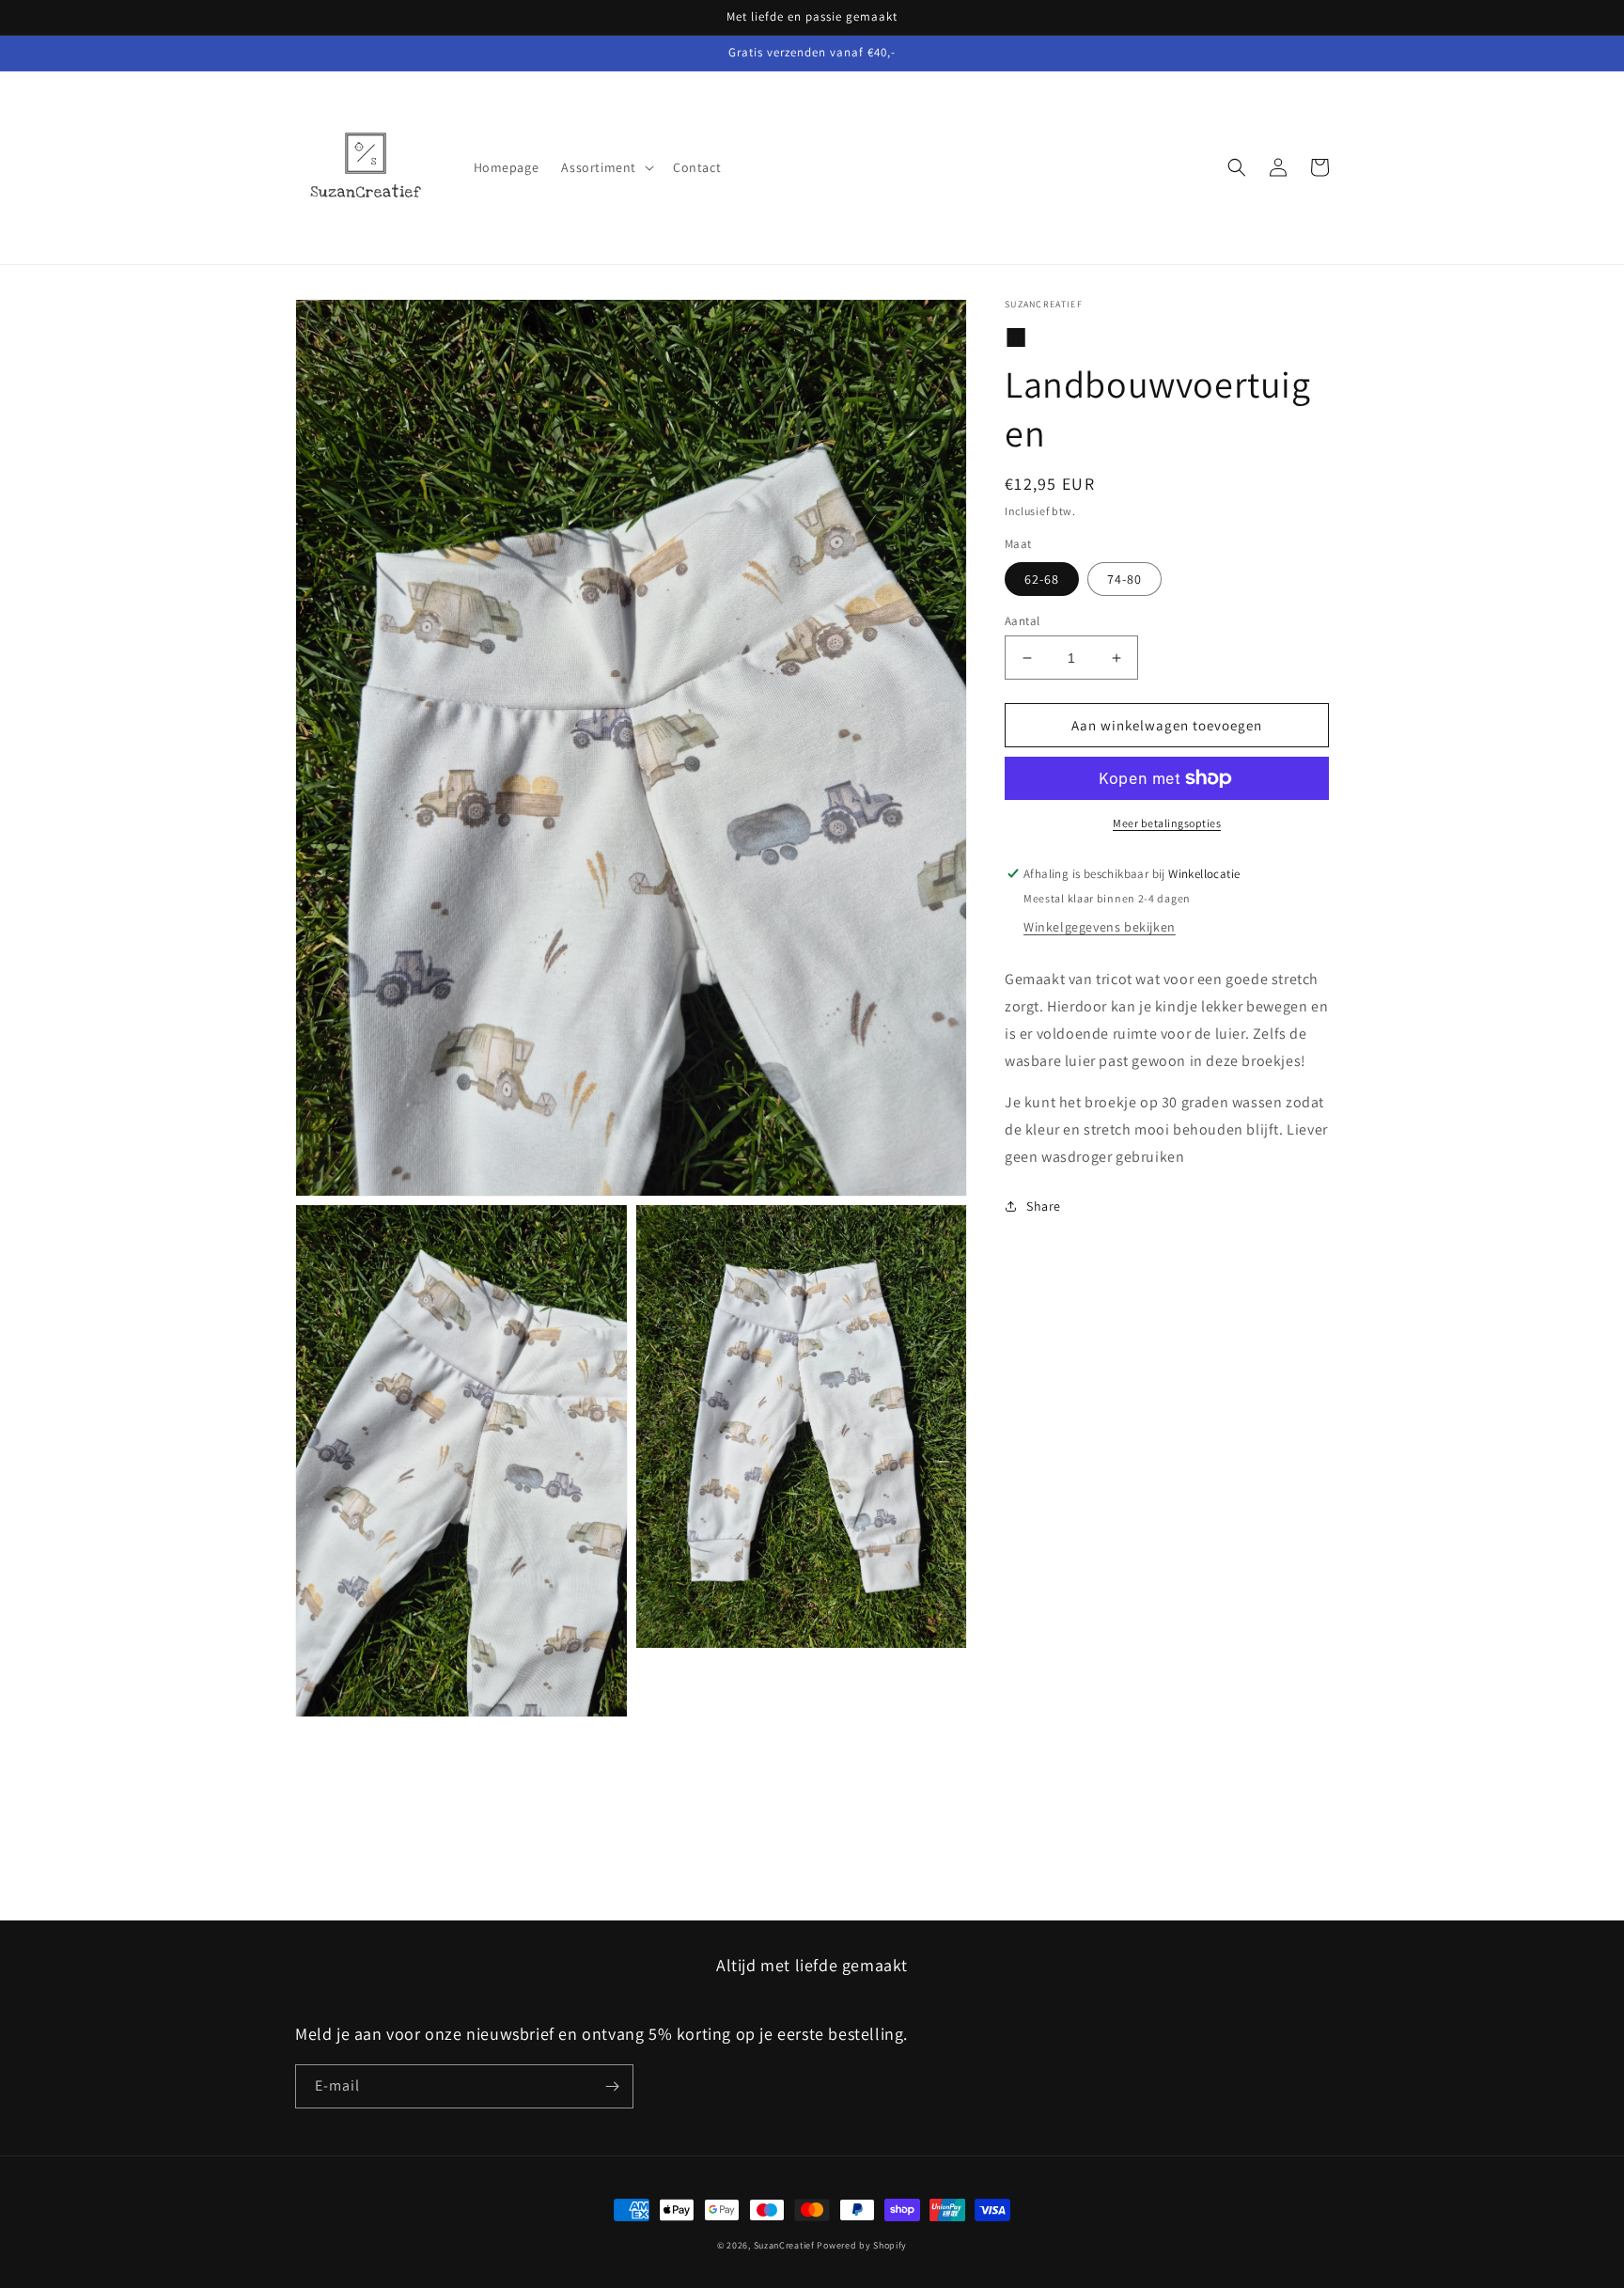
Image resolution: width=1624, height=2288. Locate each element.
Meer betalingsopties (1167, 823)
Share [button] (1044, 1206)
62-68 (1042, 579)
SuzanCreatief (784, 2245)
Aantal (1022, 621)
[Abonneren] (612, 2086)
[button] (606, 167)
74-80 (1124, 579)
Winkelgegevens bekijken (1100, 927)
